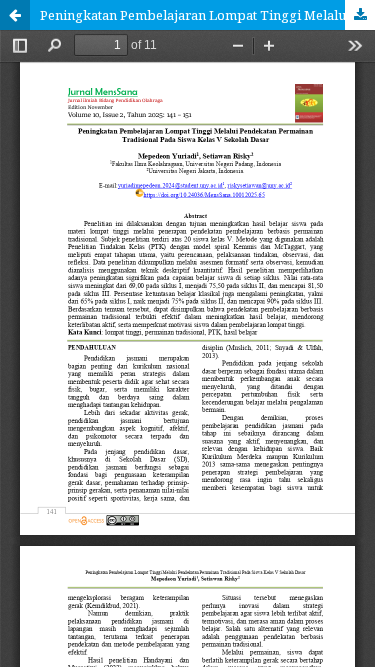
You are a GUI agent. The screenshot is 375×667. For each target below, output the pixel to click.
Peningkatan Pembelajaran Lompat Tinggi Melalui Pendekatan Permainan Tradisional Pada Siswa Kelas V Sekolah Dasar (207, 15)
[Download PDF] (360, 15)
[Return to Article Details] (15, 15)
